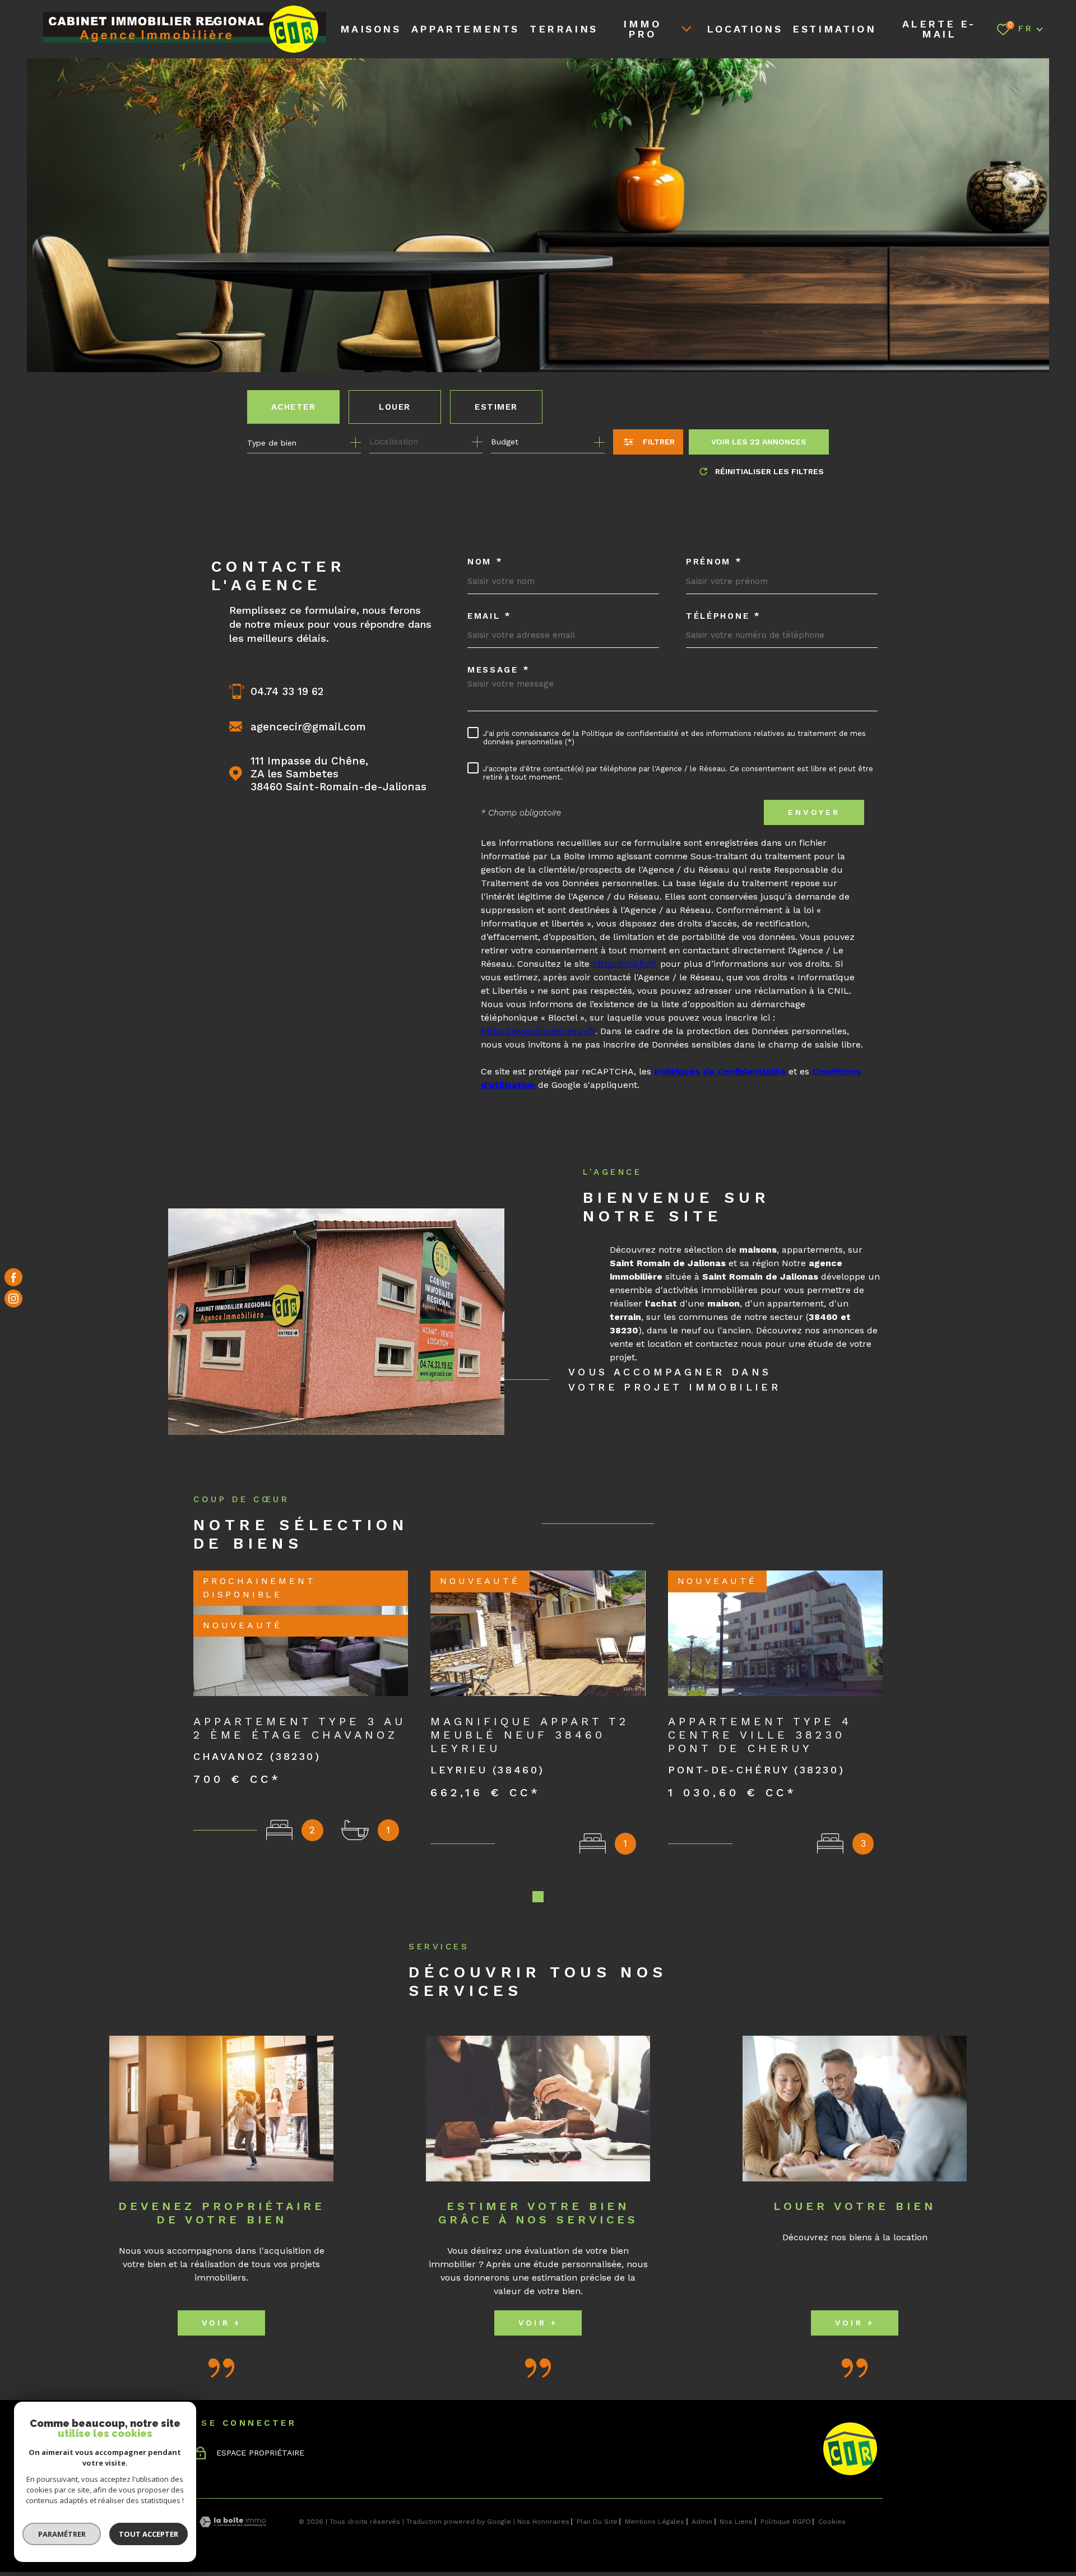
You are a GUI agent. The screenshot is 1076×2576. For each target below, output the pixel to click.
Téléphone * (723, 616)
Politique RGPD (786, 2522)
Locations (745, 29)
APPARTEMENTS (465, 29)
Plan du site (597, 2522)
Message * (498, 670)
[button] (538, 1897)
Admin (702, 2522)
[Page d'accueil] (172, 33)
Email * (490, 616)
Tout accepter (149, 2534)
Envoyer (814, 812)
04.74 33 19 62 (287, 691)
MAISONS (371, 29)
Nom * (485, 562)
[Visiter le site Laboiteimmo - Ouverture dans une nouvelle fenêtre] (233, 2522)
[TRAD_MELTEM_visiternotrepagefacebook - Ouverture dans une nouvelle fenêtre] (13, 1277)
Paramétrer (62, 2534)
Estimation (834, 29)
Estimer (496, 407)
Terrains (564, 29)
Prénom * (714, 562)
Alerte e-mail (939, 29)
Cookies (832, 2522)
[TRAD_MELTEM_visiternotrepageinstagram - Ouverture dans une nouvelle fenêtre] (13, 1299)
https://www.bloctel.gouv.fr (538, 1031)
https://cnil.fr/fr (625, 964)
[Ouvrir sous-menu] (687, 28)
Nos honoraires (543, 2522)
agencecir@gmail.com (308, 727)
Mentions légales (655, 2522)
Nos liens (736, 2522)
